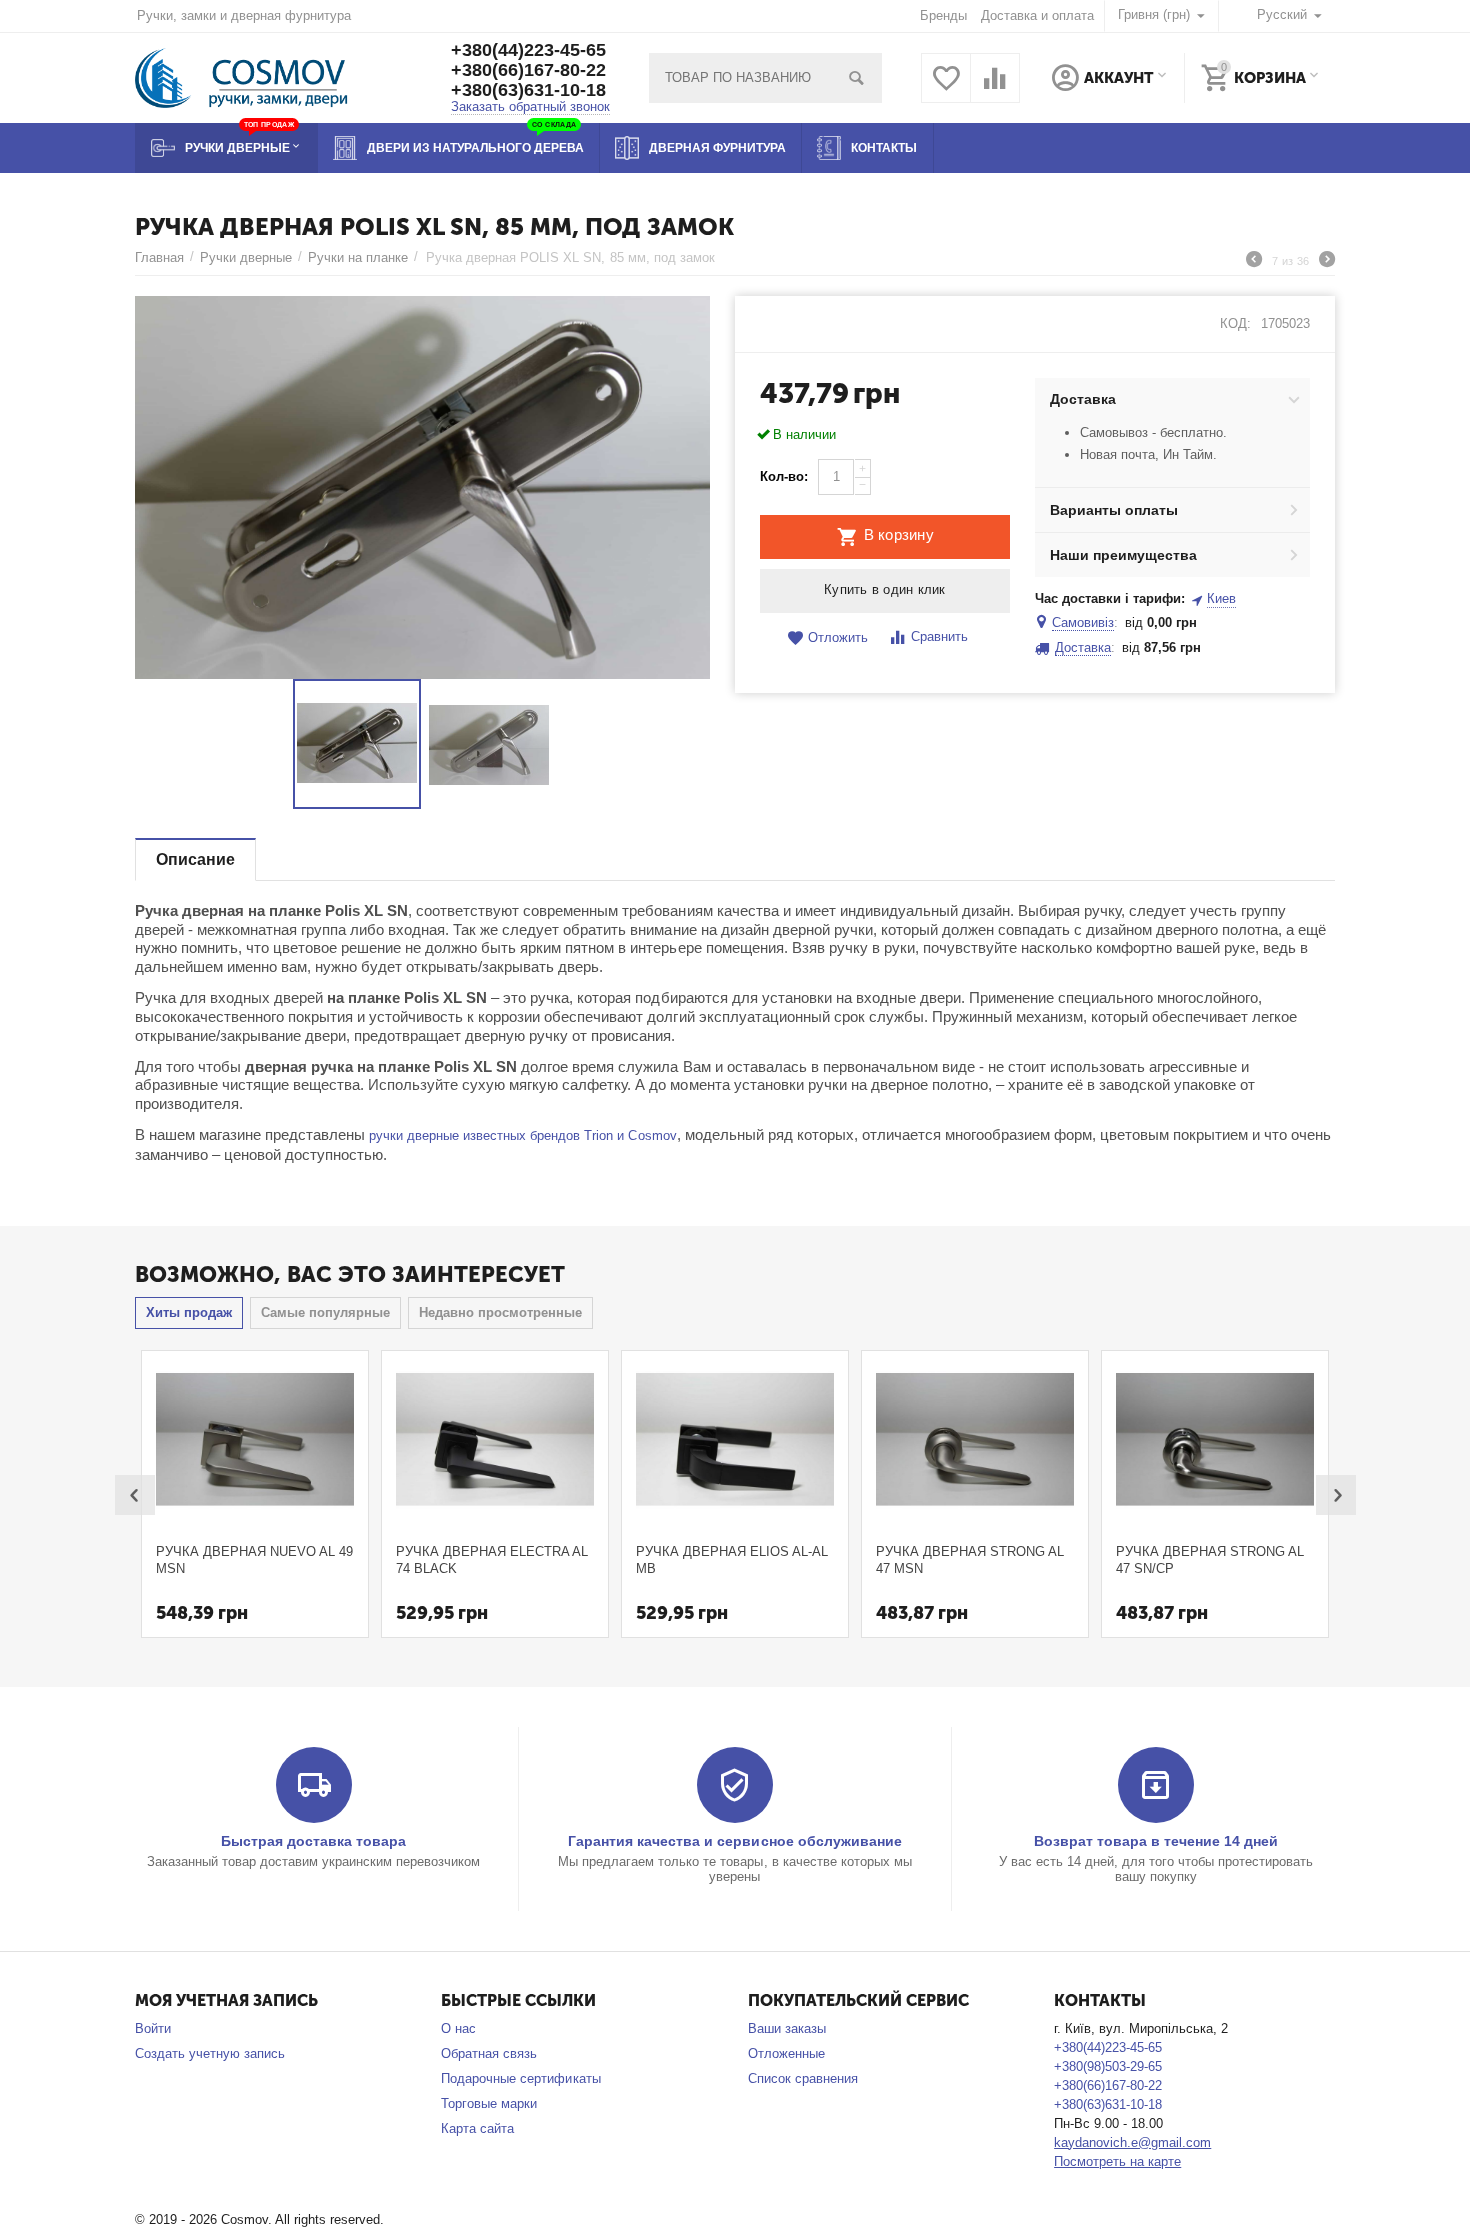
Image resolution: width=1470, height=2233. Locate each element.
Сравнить (939, 636)
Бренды (943, 15)
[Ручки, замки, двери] (241, 76)
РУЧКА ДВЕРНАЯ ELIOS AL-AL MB (732, 1560)
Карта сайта (477, 2128)
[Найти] (857, 78)
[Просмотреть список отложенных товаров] (946, 89)
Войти (153, 2028)
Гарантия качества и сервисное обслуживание (734, 1841)
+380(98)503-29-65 (1108, 2066)
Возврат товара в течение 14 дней (1156, 1841)
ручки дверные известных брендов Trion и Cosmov (522, 1135)
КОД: (1235, 323)
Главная (159, 257)
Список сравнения (803, 2078)
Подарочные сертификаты (520, 2078)
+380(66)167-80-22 (528, 70)
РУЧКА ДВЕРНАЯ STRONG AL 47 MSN (970, 1560)
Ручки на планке (358, 257)
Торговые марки (489, 2103)
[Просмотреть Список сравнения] (995, 89)
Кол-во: (784, 476)
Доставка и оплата (1037, 15)
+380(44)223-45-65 (528, 50)
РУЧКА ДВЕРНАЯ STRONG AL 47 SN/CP (1210, 1560)
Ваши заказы (787, 2028)
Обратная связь (489, 2053)
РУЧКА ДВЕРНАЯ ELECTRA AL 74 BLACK (492, 1560)
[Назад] (1254, 262)
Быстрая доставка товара (313, 1841)
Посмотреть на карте (1117, 2161)
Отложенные (786, 2053)
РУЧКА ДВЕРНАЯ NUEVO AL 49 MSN (254, 1560)
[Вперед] (1327, 262)
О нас (458, 2028)
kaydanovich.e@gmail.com (1132, 2142)
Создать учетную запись (210, 2053)
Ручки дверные (246, 257)
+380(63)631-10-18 (528, 90)
